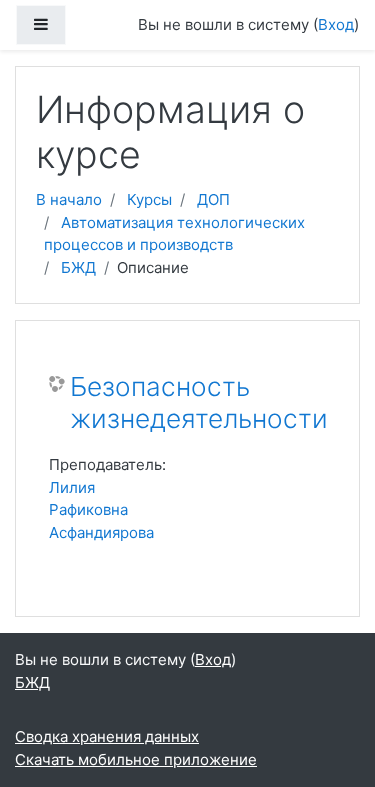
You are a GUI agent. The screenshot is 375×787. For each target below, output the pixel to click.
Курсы (149, 199)
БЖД (78, 267)
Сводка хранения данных (107, 736)
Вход (336, 24)
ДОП (213, 199)
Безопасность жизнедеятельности (199, 402)
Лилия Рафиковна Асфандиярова (101, 510)
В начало (69, 199)
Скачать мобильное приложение (136, 759)
